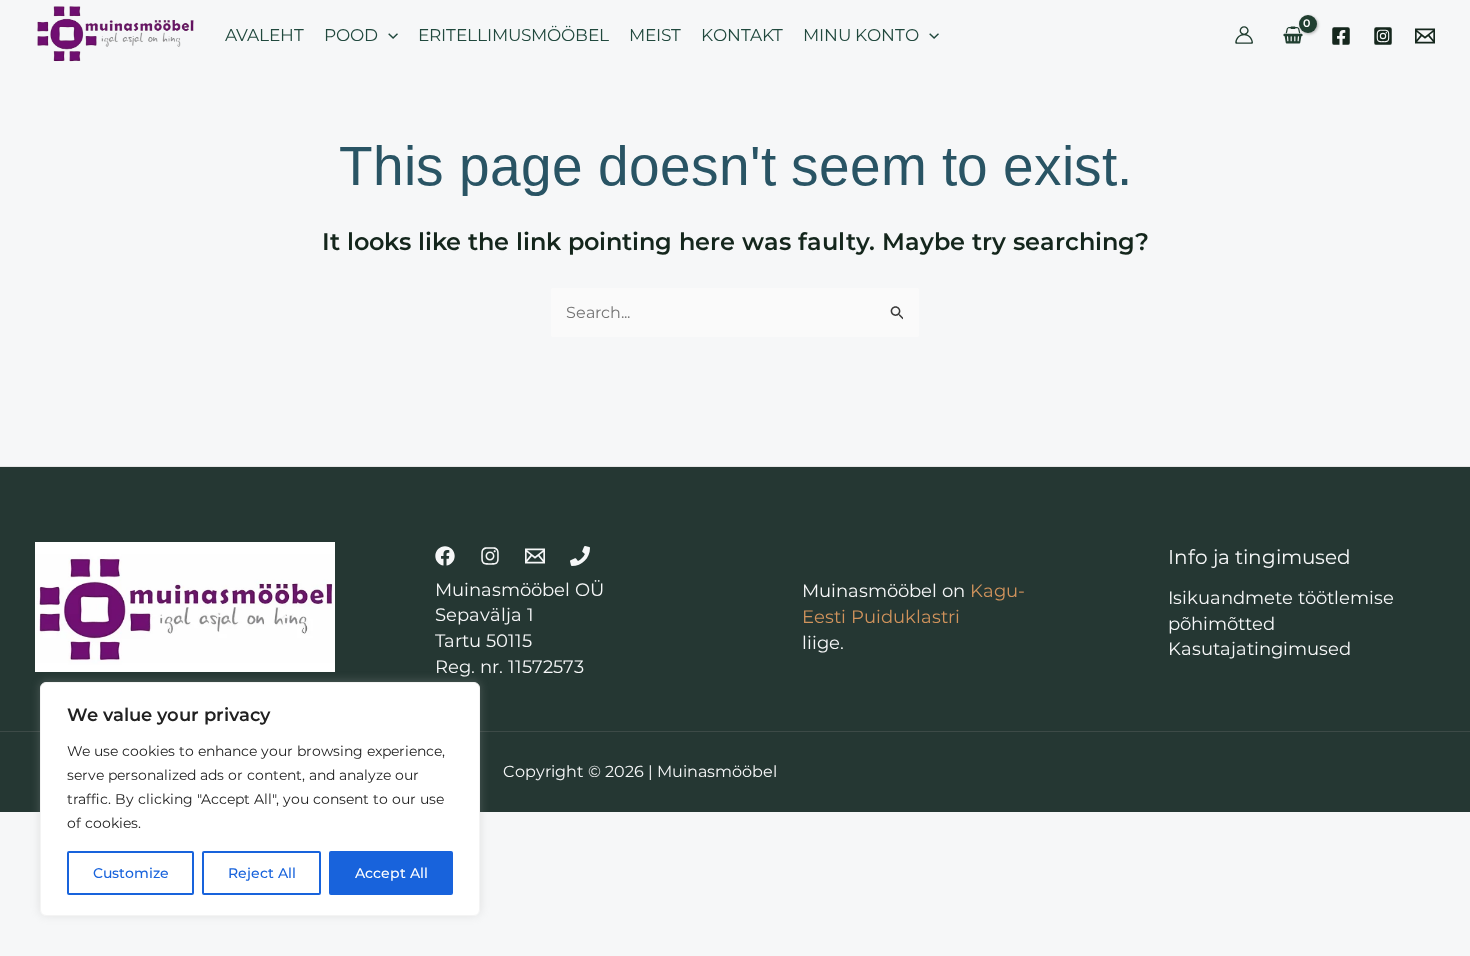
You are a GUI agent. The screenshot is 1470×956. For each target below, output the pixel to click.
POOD (351, 35)
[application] (388, 35)
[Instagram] (1383, 36)
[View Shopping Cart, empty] (1292, 35)
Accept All (391, 873)
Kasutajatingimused (1259, 649)
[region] (260, 799)
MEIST (655, 35)
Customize (131, 873)
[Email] (1425, 36)
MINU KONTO (861, 35)
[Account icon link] (1244, 35)
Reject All (262, 873)
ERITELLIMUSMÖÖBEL (513, 35)
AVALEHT (264, 35)
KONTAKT (742, 35)
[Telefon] (580, 556)
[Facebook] (1341, 36)
